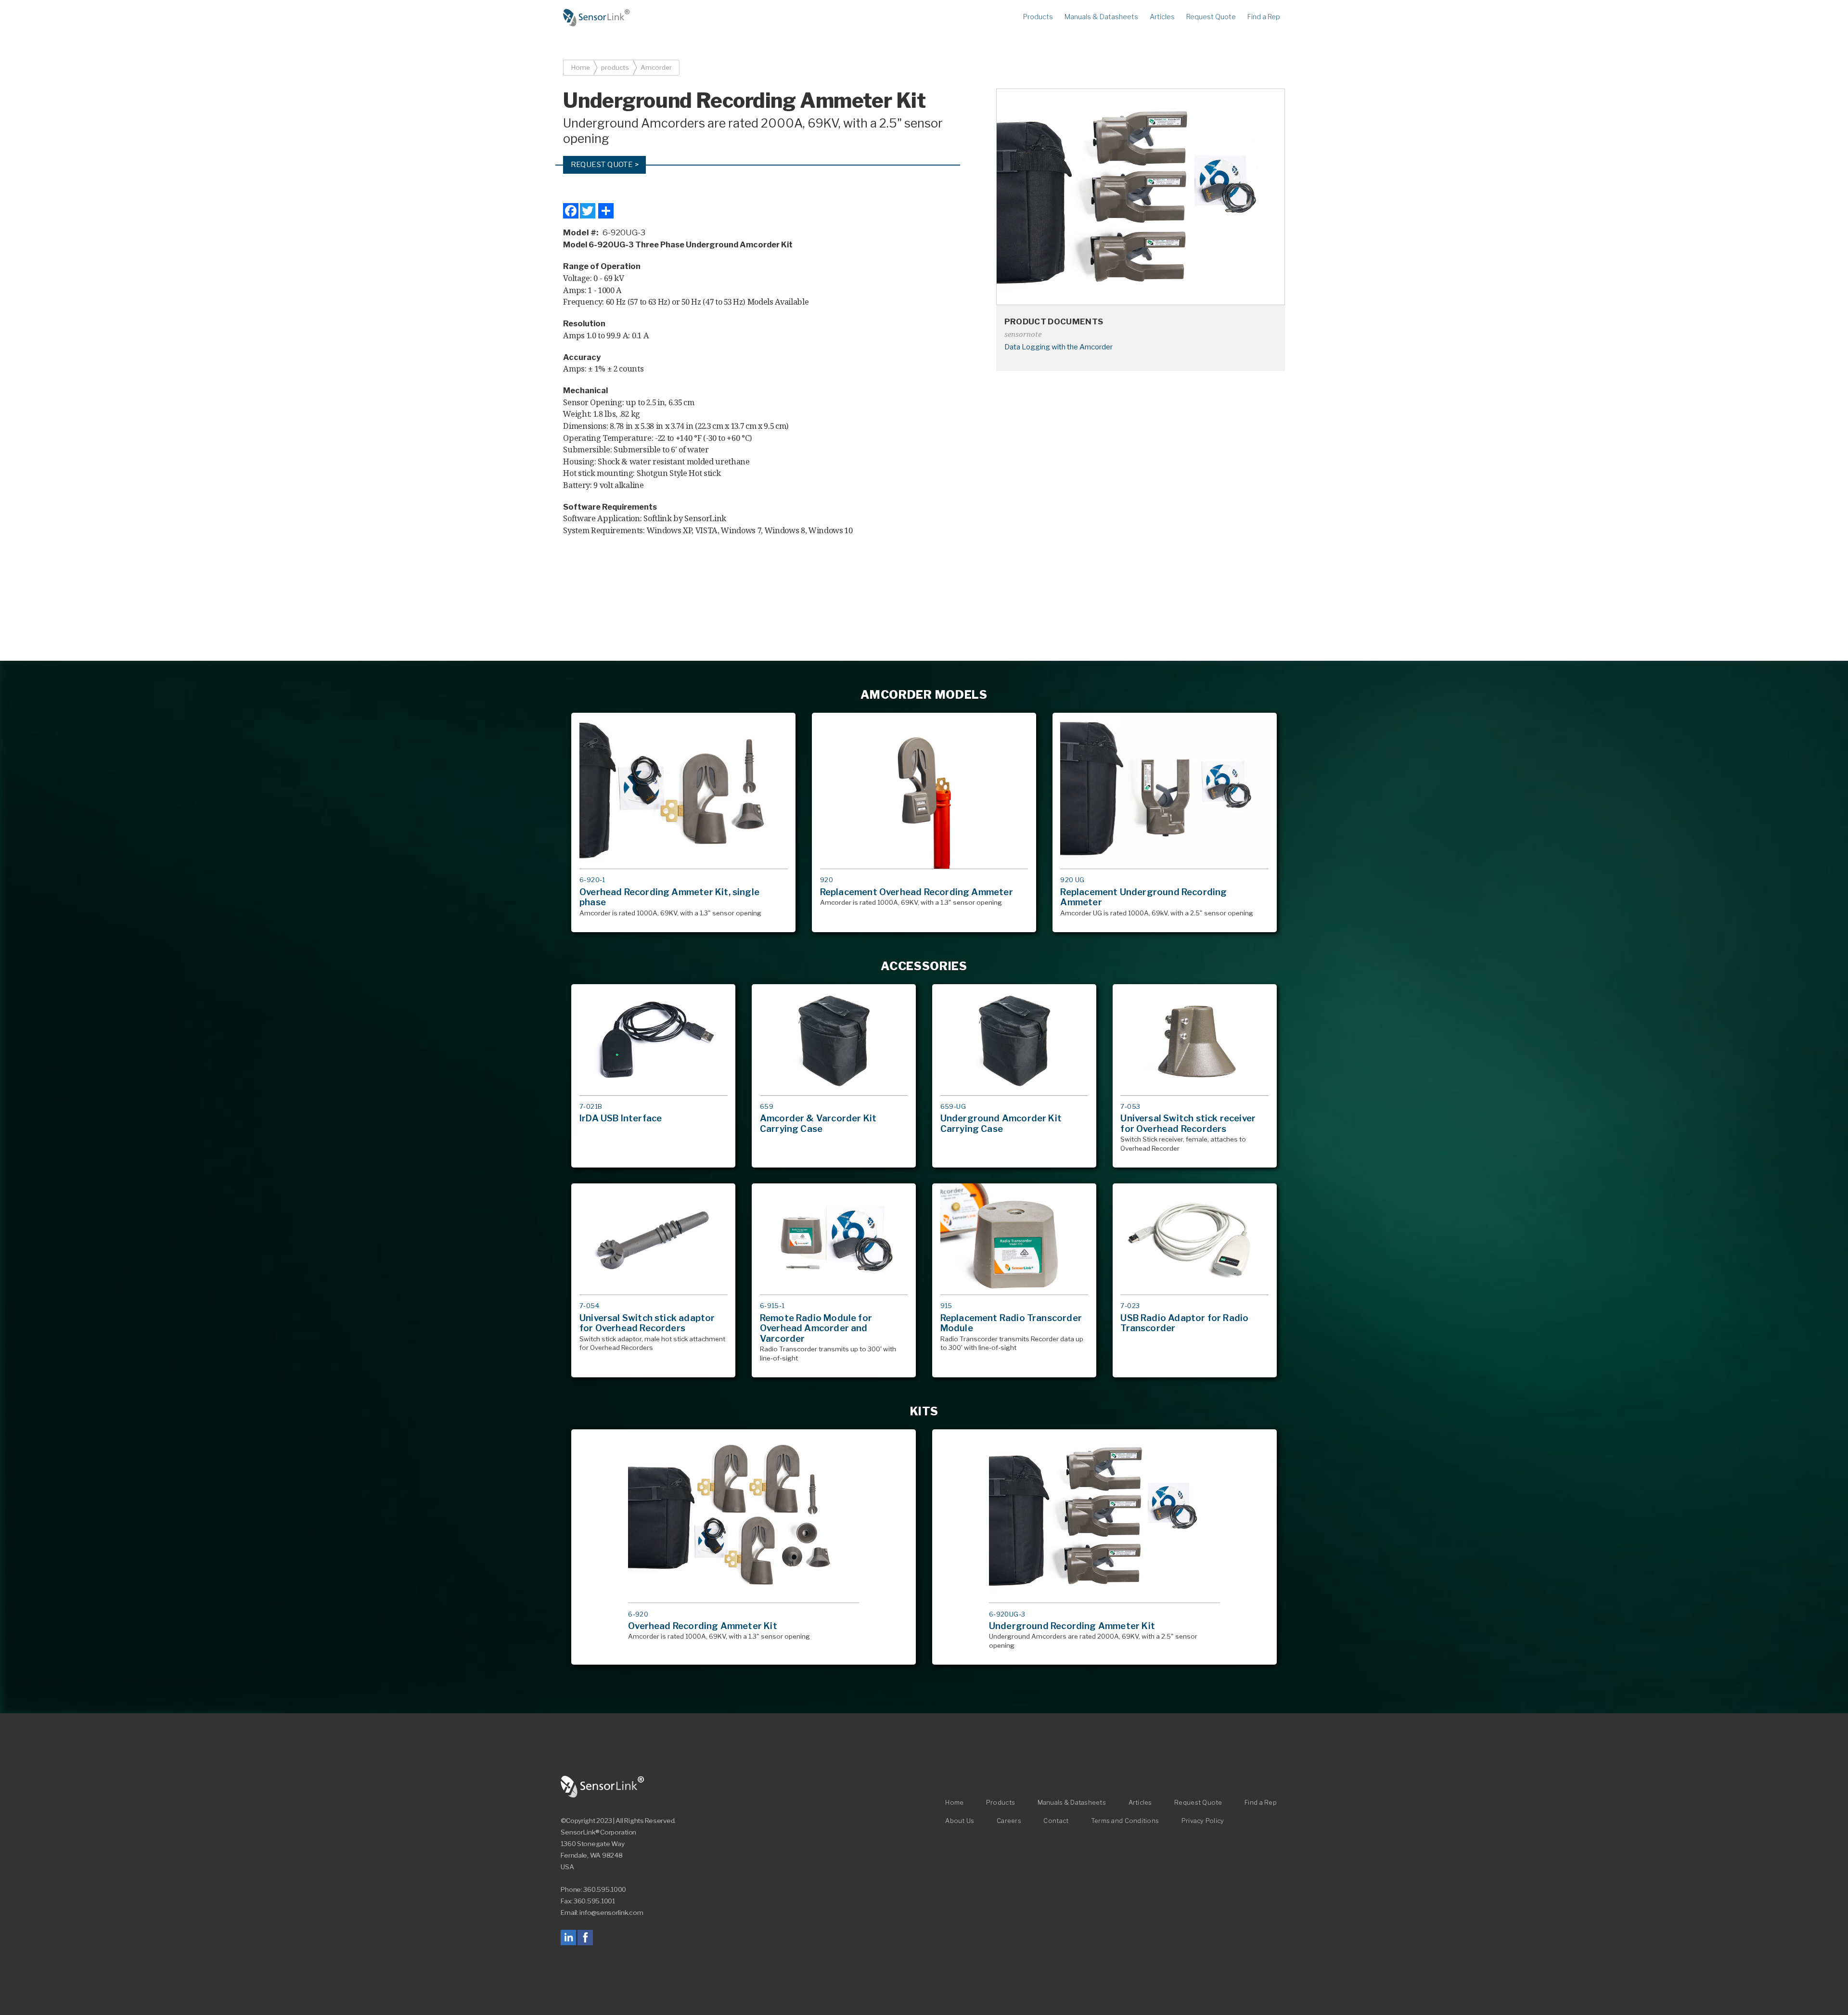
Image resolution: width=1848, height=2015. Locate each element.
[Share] (606, 211)
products (615, 67)
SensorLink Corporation (603, 1787)
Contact (1056, 1821)
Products (1038, 17)
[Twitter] (588, 211)
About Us (960, 1821)
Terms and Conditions (1125, 1821)
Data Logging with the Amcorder (1059, 347)
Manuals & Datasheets (1101, 17)
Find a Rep (1264, 17)
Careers (1009, 1821)
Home (597, 18)
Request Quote (1211, 17)
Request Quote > (605, 164)
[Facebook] (571, 211)
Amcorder (656, 67)
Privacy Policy (1203, 1821)
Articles (1162, 17)
